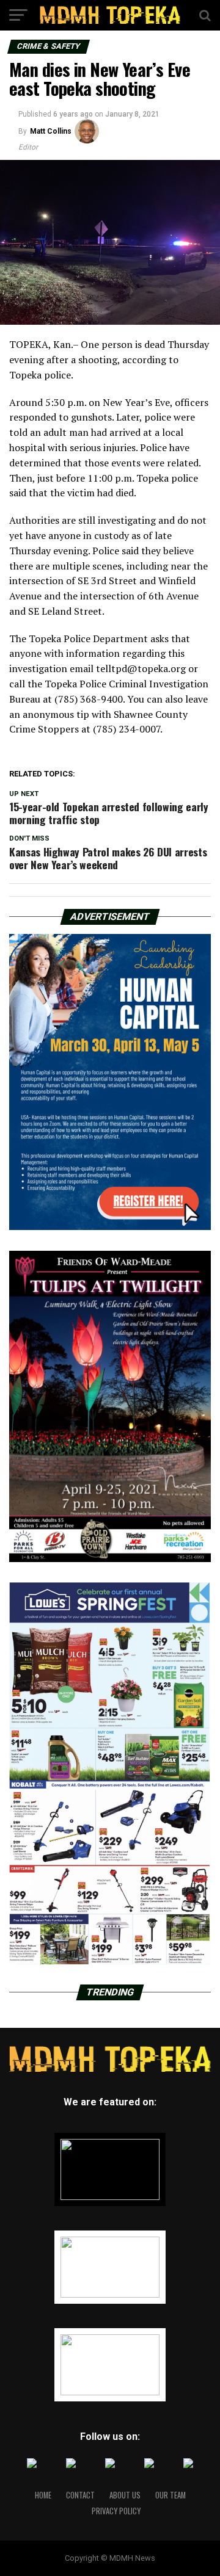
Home (43, 2495)
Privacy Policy (116, 2511)
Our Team (170, 2495)
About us (125, 2495)
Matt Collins (51, 131)
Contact (80, 2495)
